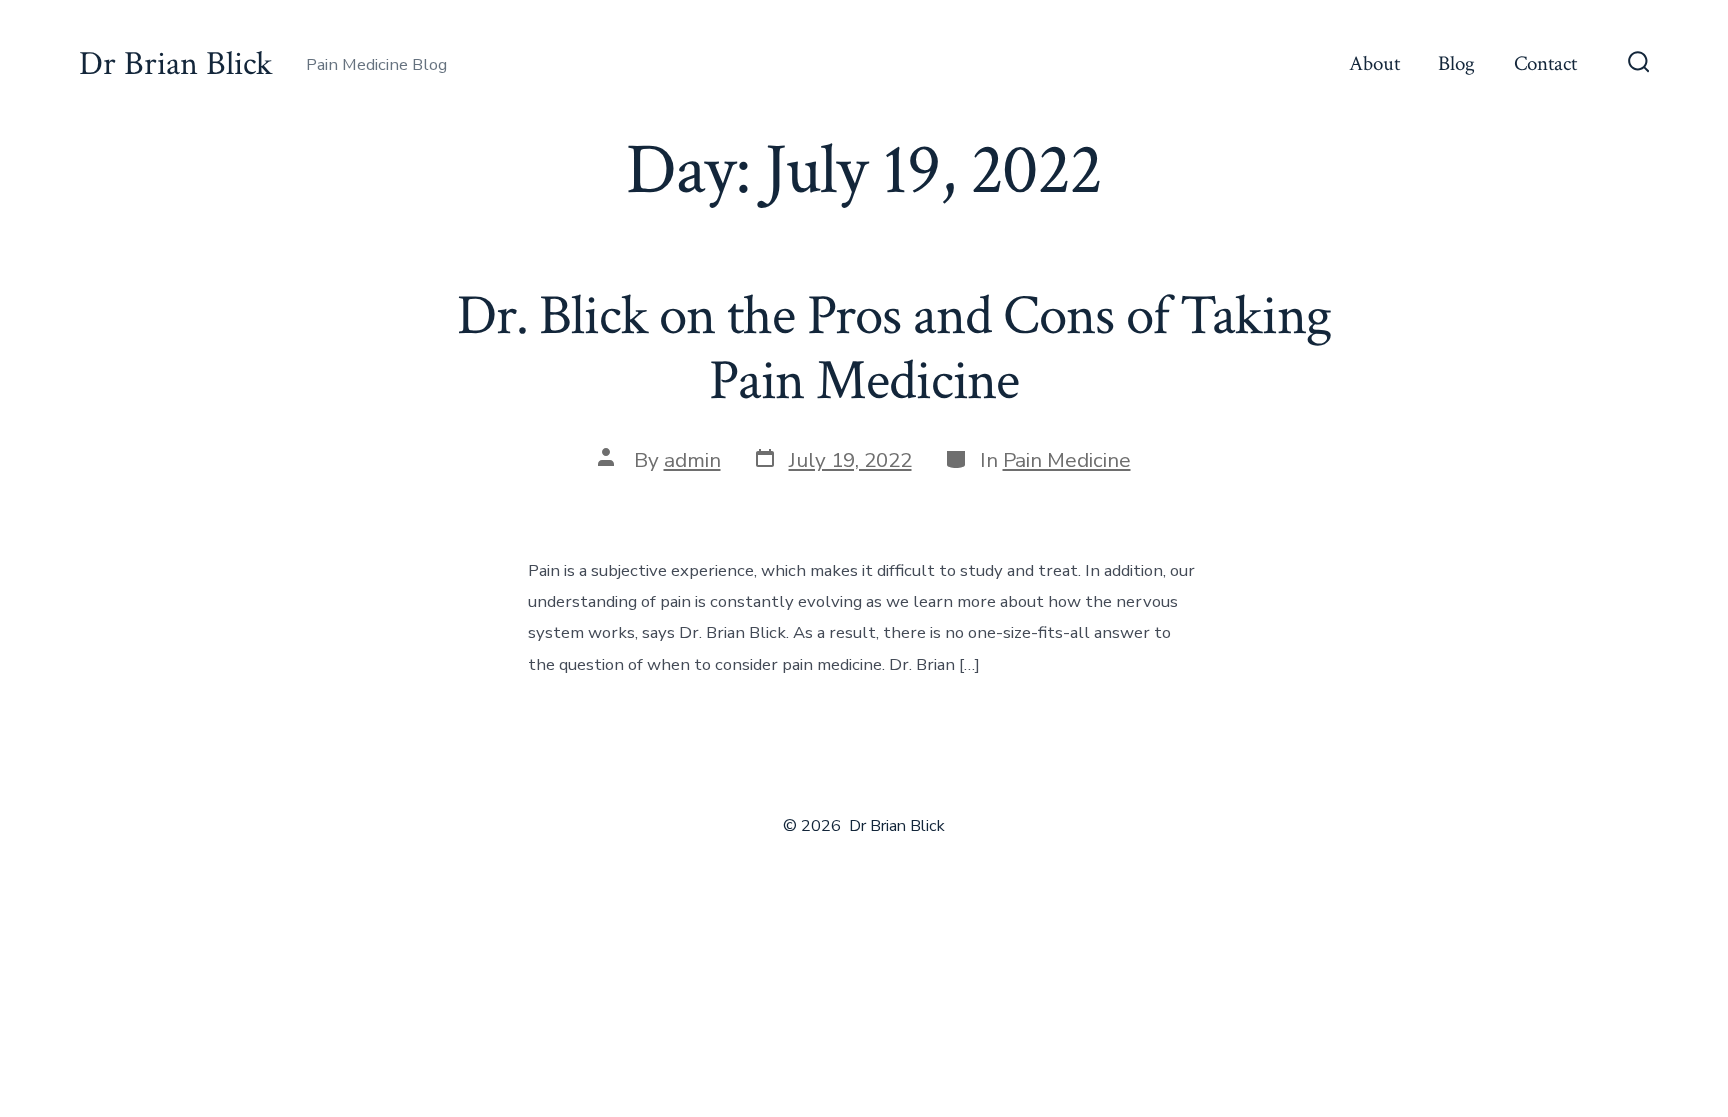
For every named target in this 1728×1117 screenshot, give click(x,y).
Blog (1456, 63)
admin (692, 460)
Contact (1545, 63)
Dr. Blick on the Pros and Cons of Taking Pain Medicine (863, 348)
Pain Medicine (1067, 460)
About (1374, 63)
